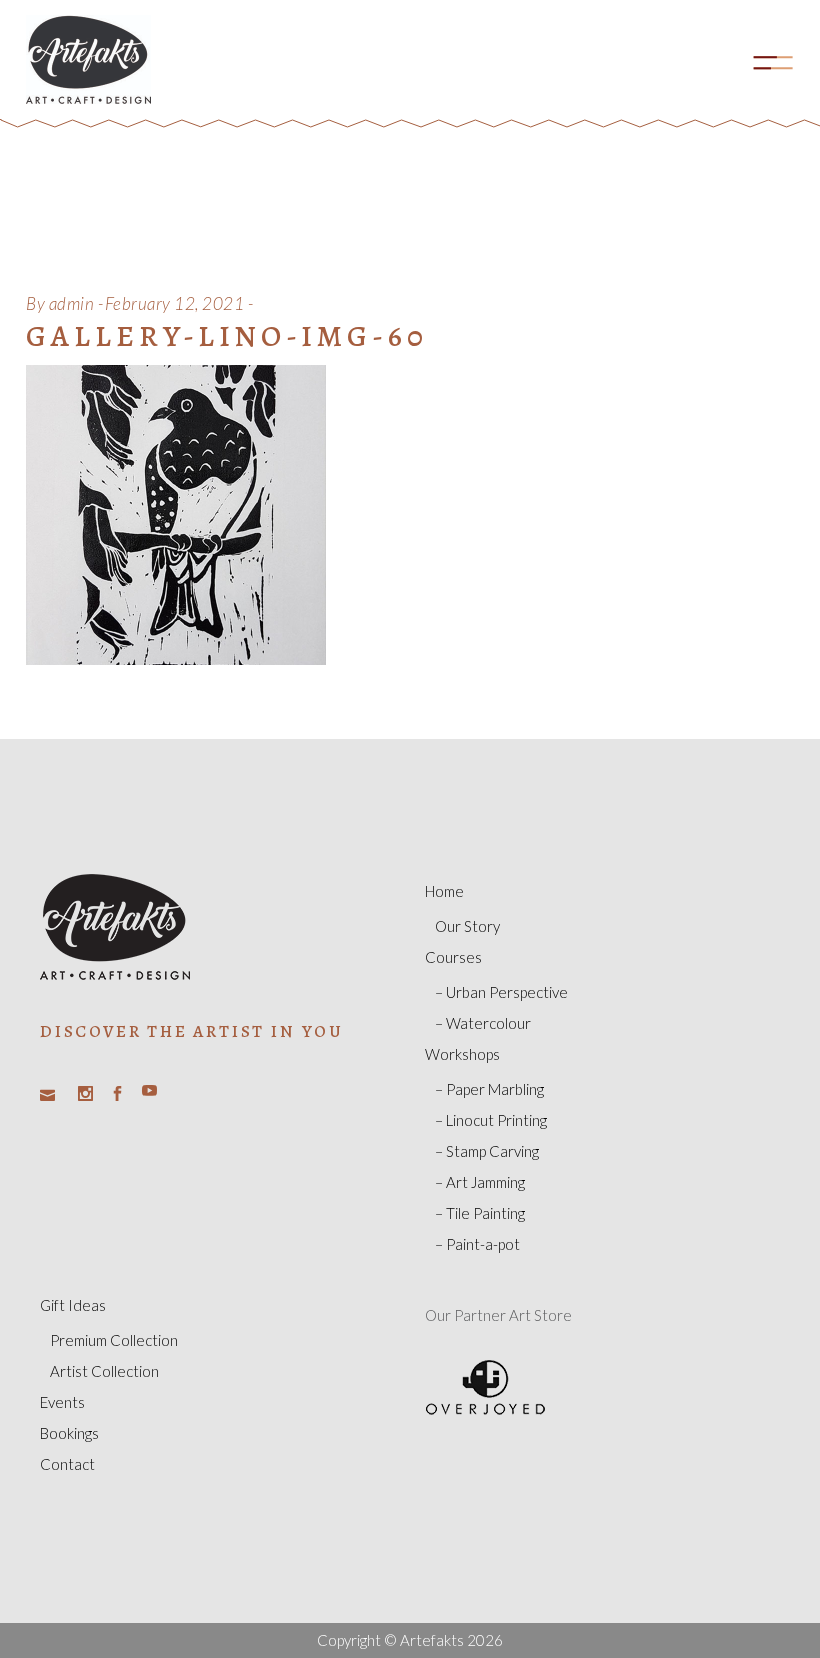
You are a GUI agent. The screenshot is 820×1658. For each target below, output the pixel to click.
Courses (453, 957)
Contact (67, 1464)
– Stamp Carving (487, 1151)
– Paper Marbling (489, 1089)
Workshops (462, 1054)
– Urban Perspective (501, 992)
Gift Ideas (73, 1305)
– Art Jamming (480, 1182)
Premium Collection (114, 1340)
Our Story (467, 926)
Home (444, 891)
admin (72, 303)
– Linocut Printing (491, 1120)
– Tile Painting (480, 1213)
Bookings (69, 1433)
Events (62, 1402)
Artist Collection (104, 1371)
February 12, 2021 (175, 303)
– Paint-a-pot (477, 1244)
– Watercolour (483, 1023)
